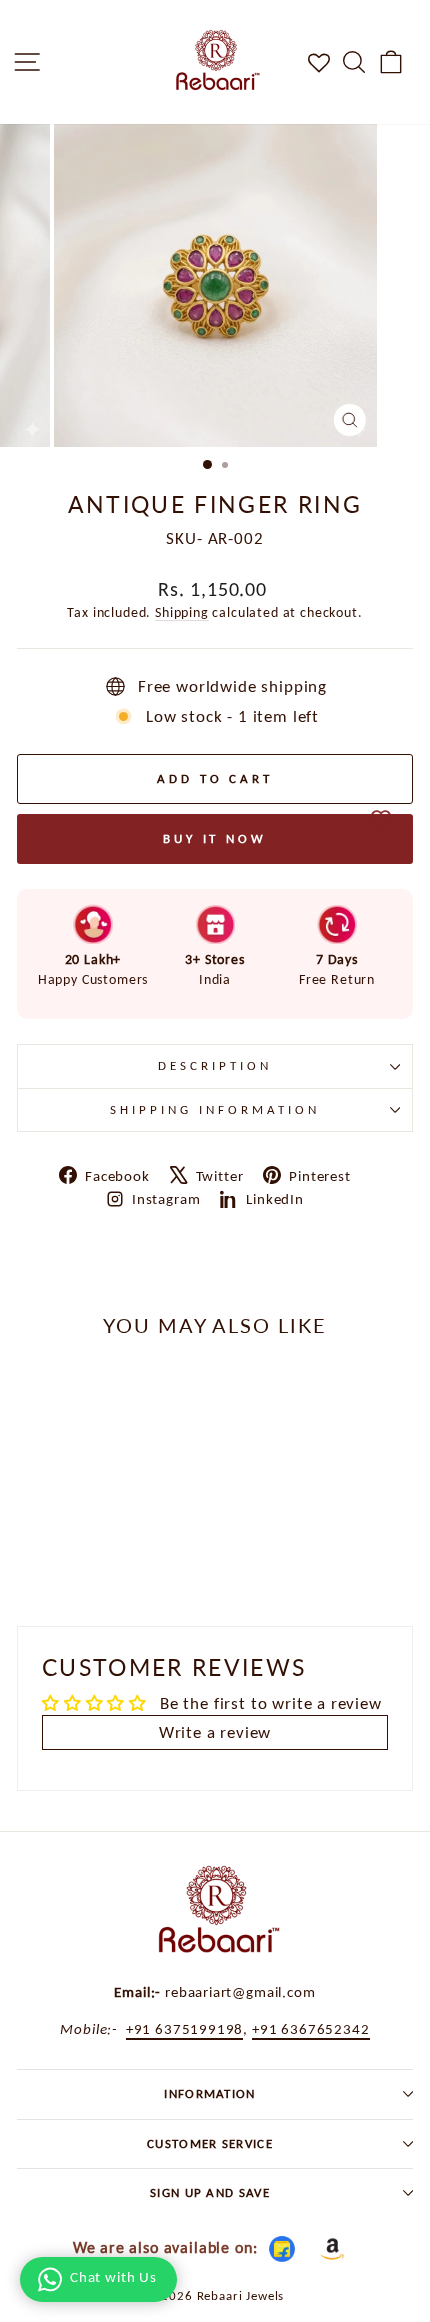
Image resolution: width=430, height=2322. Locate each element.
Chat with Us (113, 2277)
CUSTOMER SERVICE (210, 2143)
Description (215, 1065)
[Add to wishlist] (381, 819)
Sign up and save (210, 2192)
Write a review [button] (215, 1732)
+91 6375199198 (185, 2028)
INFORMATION (210, 2093)
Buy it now (215, 838)
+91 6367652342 (311, 2028)
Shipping (182, 612)
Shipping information (215, 1109)
